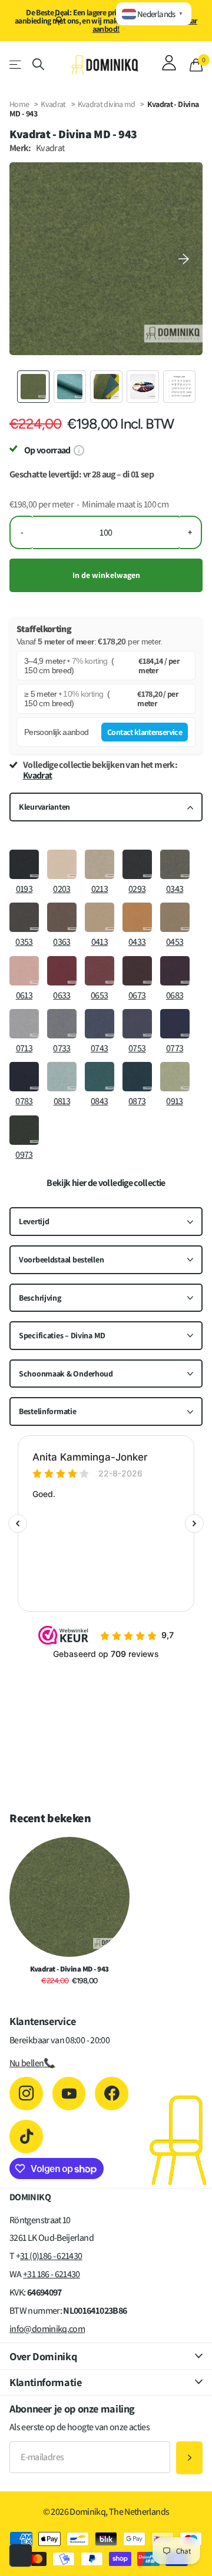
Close (106, 2356)
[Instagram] (26, 2094)
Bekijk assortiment (16, 64)
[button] (184, 259)
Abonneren (189, 2458)
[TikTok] (26, 2136)
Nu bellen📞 (32, 2063)
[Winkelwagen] (196, 65)
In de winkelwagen (106, 575)
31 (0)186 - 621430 (51, 2256)
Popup (79, 450)
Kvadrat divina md (107, 104)
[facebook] (112, 2094)
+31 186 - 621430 (52, 2274)
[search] (38, 64)
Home (19, 104)
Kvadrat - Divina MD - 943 (69, 1969)
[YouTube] (69, 2094)
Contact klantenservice (145, 732)
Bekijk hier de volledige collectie (106, 1183)
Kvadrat (53, 104)
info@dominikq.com (47, 2329)
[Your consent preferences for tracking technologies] (21, 2555)
